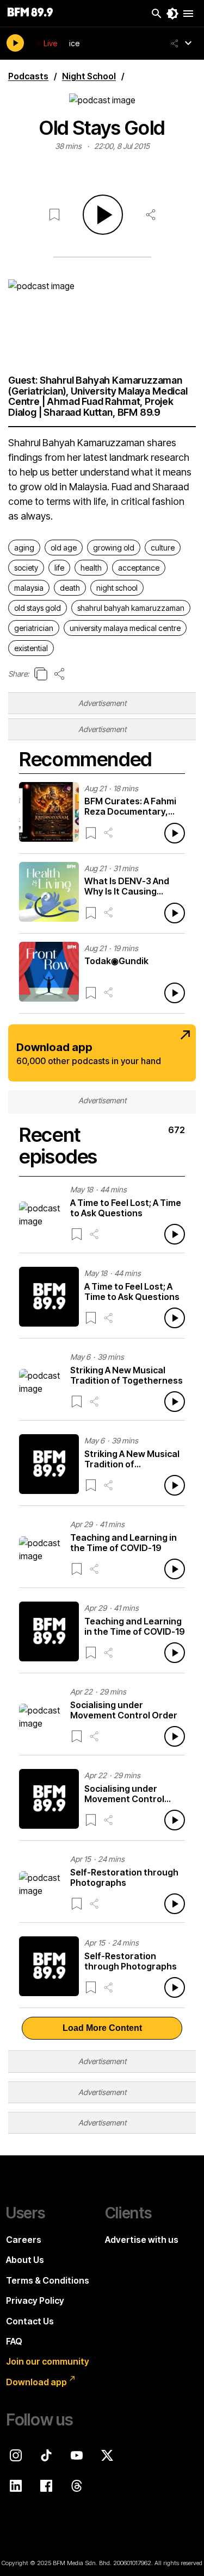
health (91, 568)
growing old (114, 548)
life (59, 568)
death (70, 588)
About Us (25, 2260)
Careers (24, 2240)
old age (64, 548)
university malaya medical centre (125, 628)
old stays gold (38, 608)
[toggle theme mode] (172, 14)
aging (24, 548)
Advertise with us (142, 2240)
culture (163, 548)
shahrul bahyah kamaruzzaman (131, 608)
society (26, 568)
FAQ (14, 2341)
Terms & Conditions (48, 2280)
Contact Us (30, 2321)
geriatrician (34, 628)
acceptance (139, 568)
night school (117, 588)
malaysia (29, 588)
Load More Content (102, 2028)
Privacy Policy (35, 2300)
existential (31, 648)
